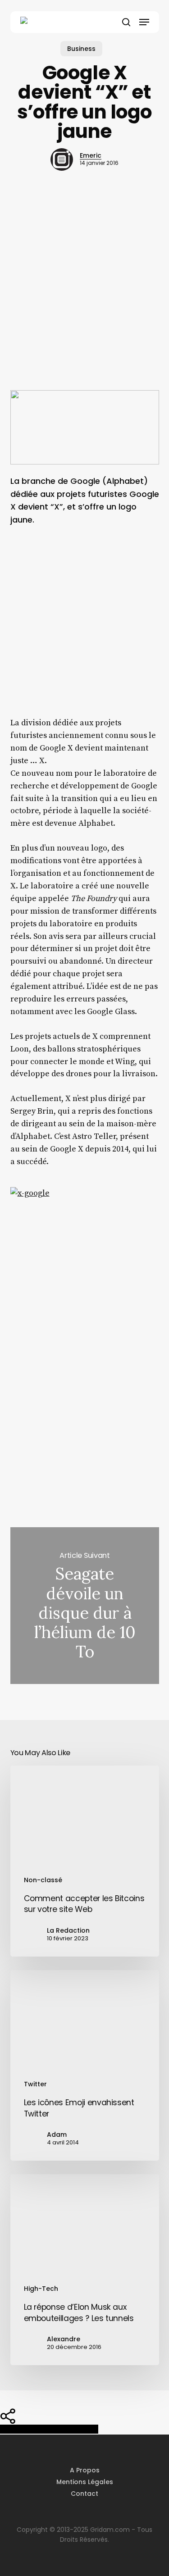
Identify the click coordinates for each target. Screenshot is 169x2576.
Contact (84, 2494)
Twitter (35, 2084)
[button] (144, 22)
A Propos (85, 2470)
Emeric (91, 155)
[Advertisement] (84, 296)
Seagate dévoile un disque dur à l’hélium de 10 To (85, 1605)
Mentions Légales (85, 2482)
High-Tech (41, 2289)
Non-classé (43, 1880)
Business (81, 49)
